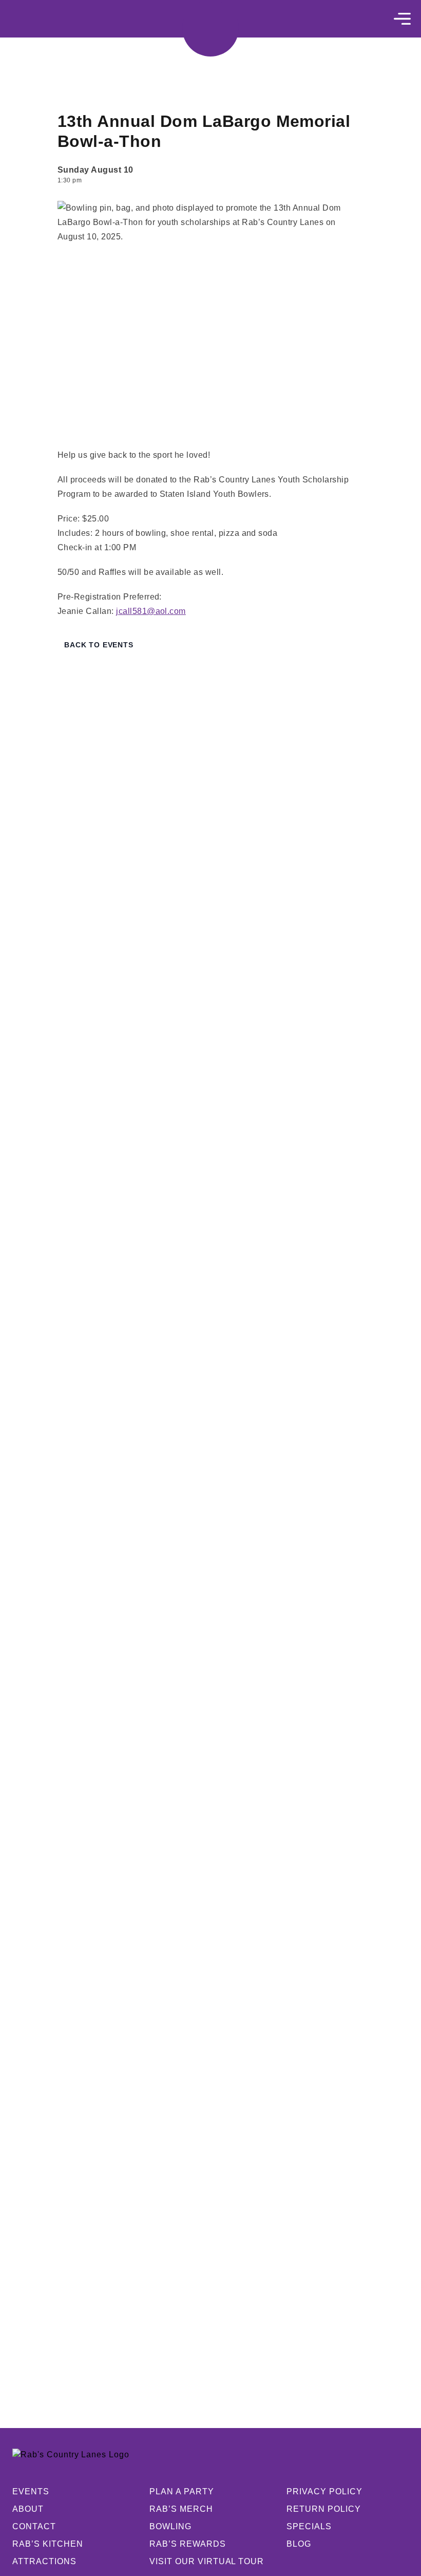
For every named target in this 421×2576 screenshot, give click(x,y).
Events (31, 2491)
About (28, 2509)
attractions (44, 2561)
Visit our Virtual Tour (207, 2561)
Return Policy (323, 2509)
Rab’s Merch (181, 2509)
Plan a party (182, 2491)
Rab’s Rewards (187, 2544)
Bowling (170, 2526)
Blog (299, 2544)
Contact (34, 2526)
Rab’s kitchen (47, 2544)
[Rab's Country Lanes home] (210, 28)
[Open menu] (402, 19)
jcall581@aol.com (151, 611)
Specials (309, 2526)
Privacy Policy (324, 2491)
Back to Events (99, 645)
